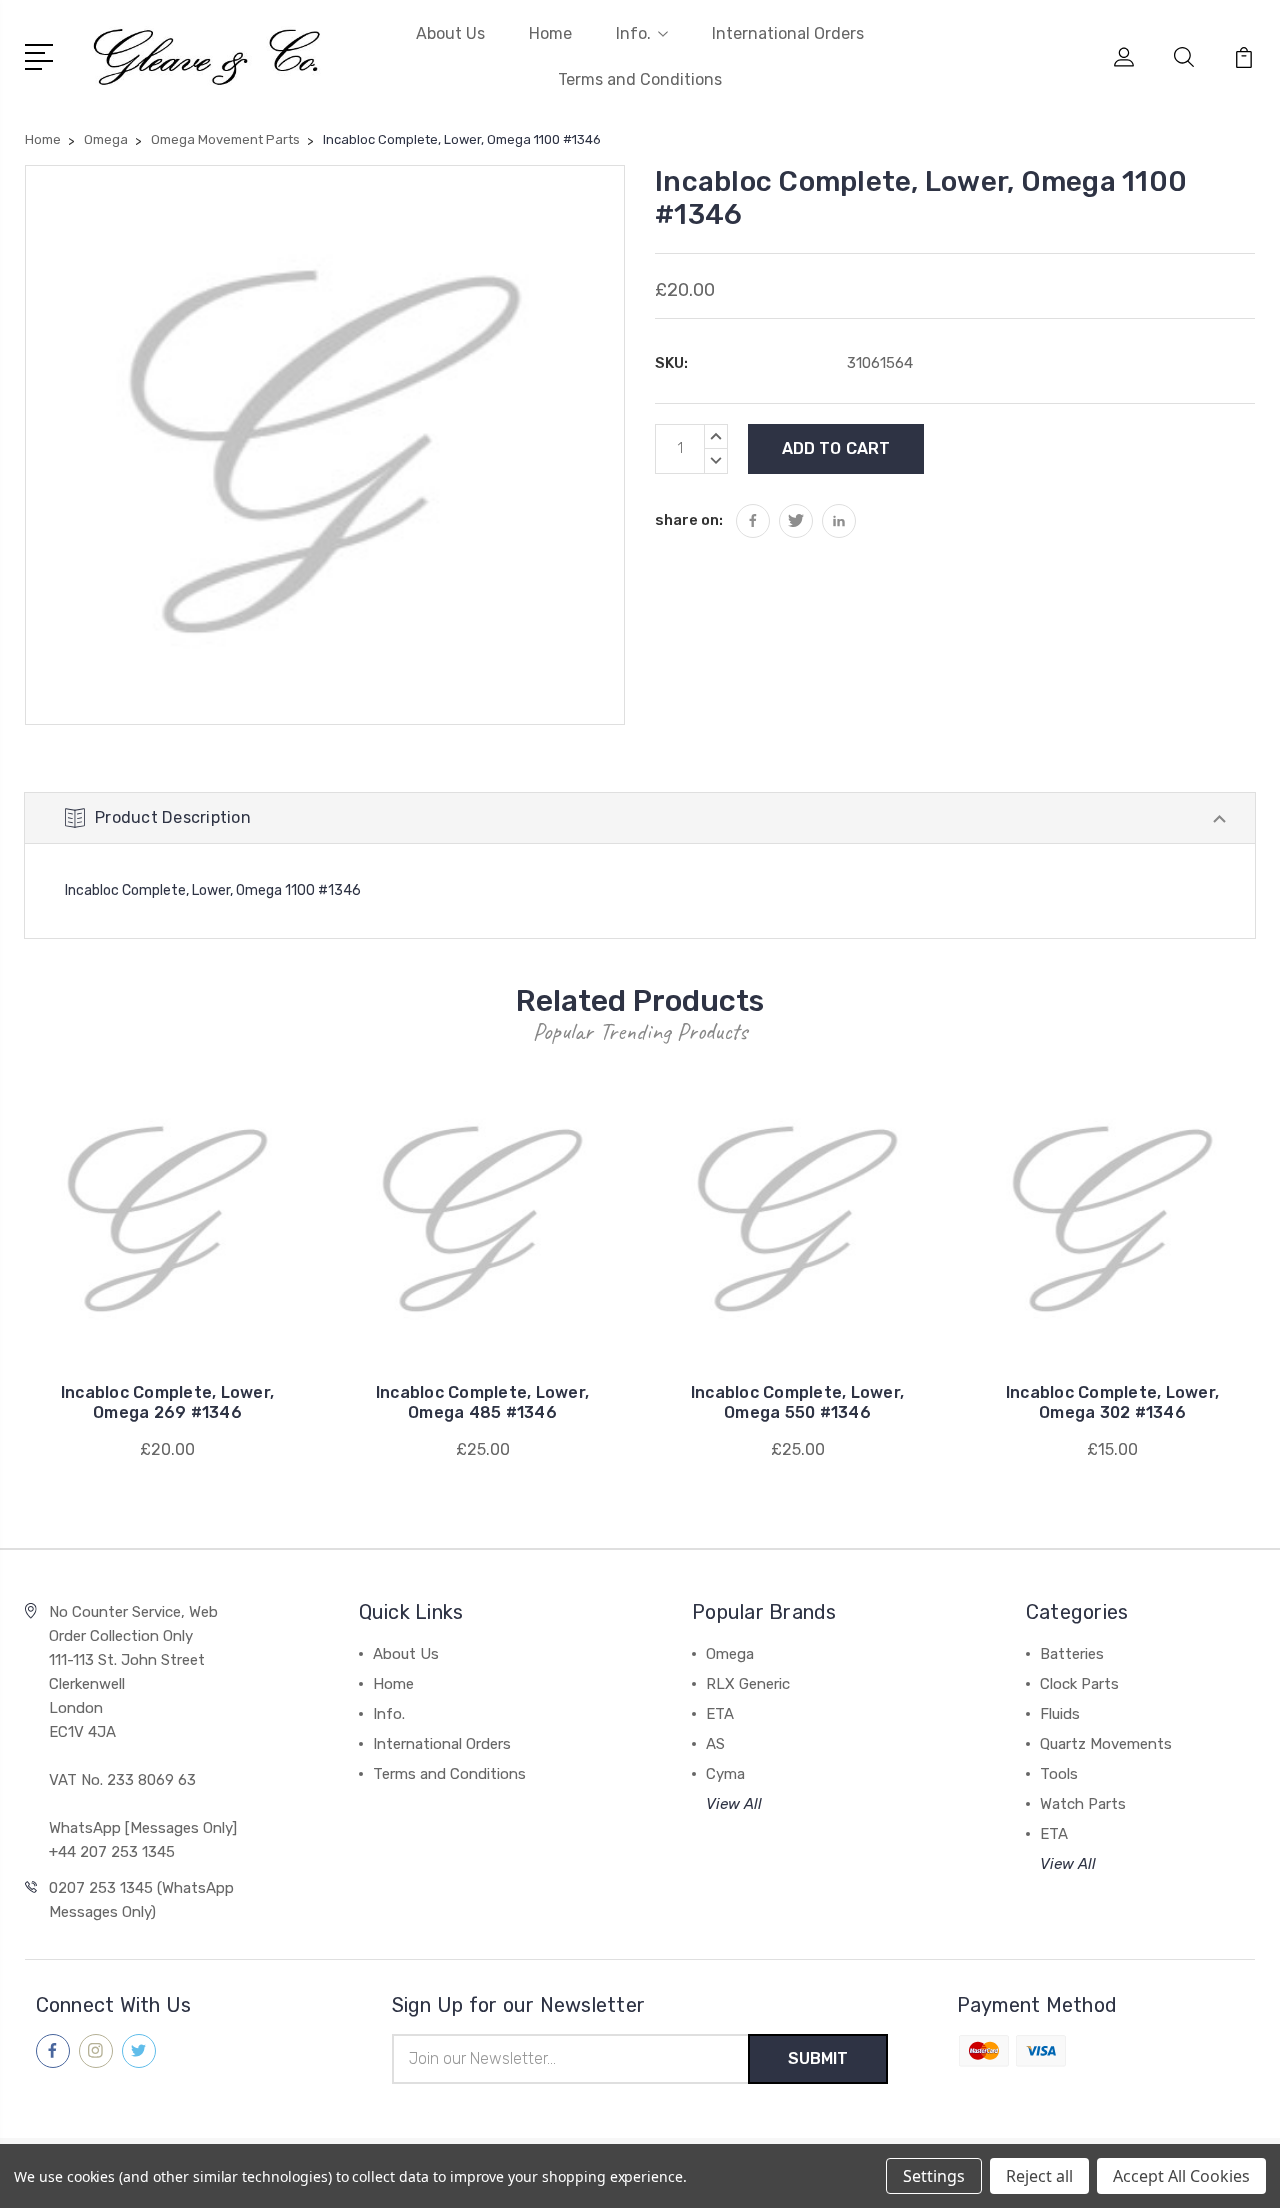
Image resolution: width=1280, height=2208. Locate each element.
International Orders (788, 33)
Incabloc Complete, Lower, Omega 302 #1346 (1112, 1402)
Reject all (1039, 2176)
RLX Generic (748, 1684)
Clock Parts (1079, 1684)
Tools (1059, 1774)
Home (550, 33)
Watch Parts (1083, 1804)
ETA (720, 1714)
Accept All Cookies (1181, 2176)
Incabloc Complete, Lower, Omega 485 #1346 (482, 1402)
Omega (730, 1654)
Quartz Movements (1106, 1744)
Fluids (1060, 1714)
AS (715, 1744)
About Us (450, 33)
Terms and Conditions (640, 79)
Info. (633, 33)
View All (734, 1804)
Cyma (725, 1774)
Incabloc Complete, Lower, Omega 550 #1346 (797, 1402)
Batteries (1072, 1654)
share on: (689, 520)
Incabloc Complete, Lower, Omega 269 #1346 (167, 1402)
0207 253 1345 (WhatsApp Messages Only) (141, 1900)
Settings (934, 2176)
